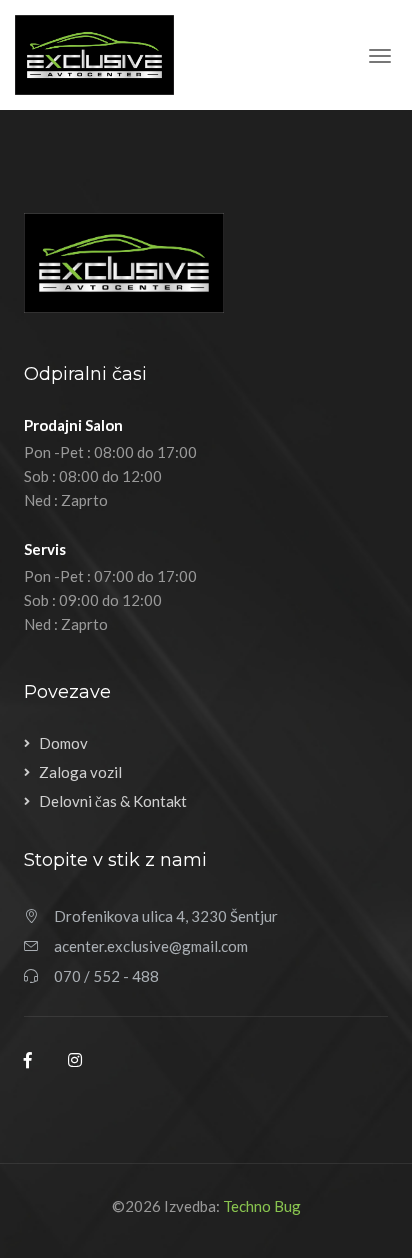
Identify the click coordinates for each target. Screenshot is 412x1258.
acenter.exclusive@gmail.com (151, 946)
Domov (63, 743)
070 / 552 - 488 (106, 976)
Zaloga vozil (80, 772)
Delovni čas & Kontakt (113, 801)
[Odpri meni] (380, 58)
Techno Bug (262, 1206)
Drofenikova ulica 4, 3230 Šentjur (166, 916)
